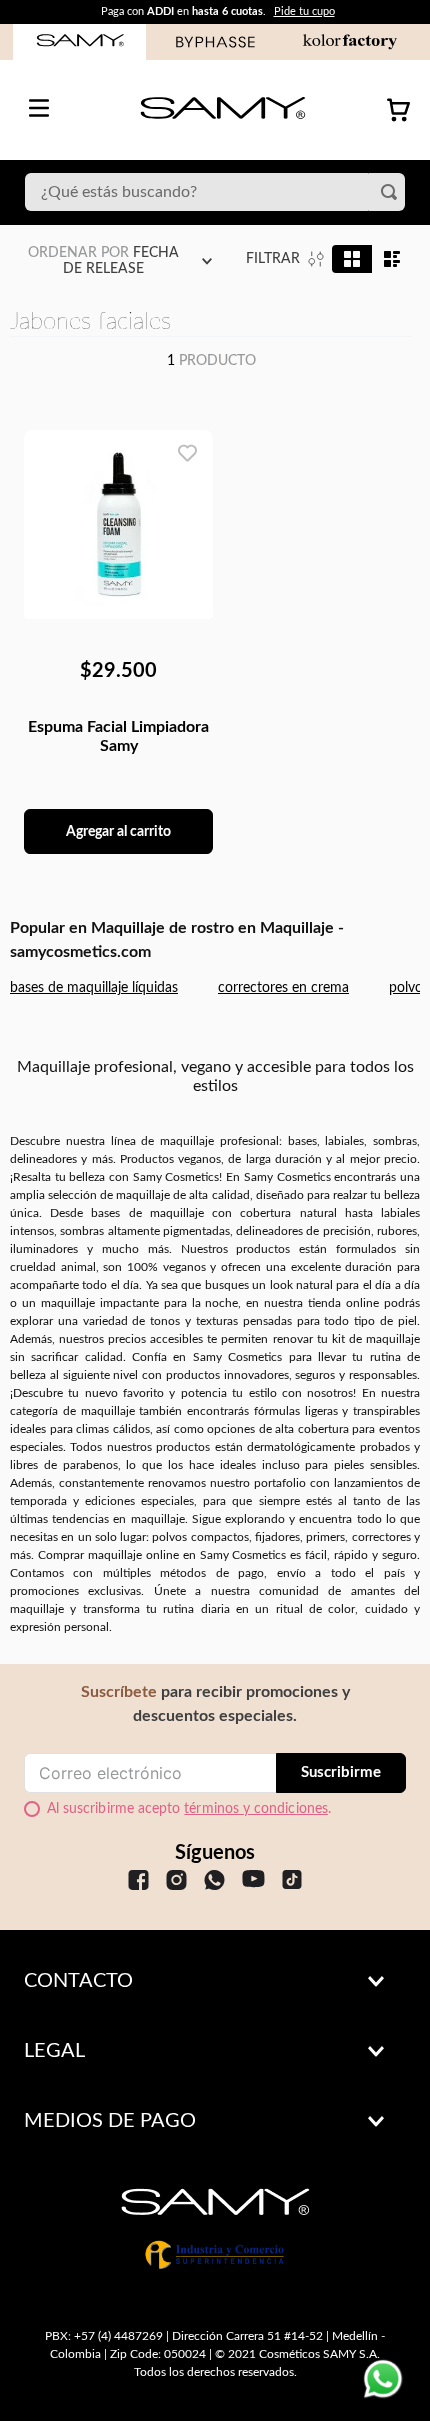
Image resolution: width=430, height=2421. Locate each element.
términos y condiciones (256, 1809)
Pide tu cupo (304, 11)
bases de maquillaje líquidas (94, 988)
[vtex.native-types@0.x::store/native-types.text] (138, 1882)
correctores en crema (283, 988)
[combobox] (215, 192)
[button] (215, 1981)
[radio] (352, 259)
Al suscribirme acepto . (189, 1809)
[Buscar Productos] (393, 192)
